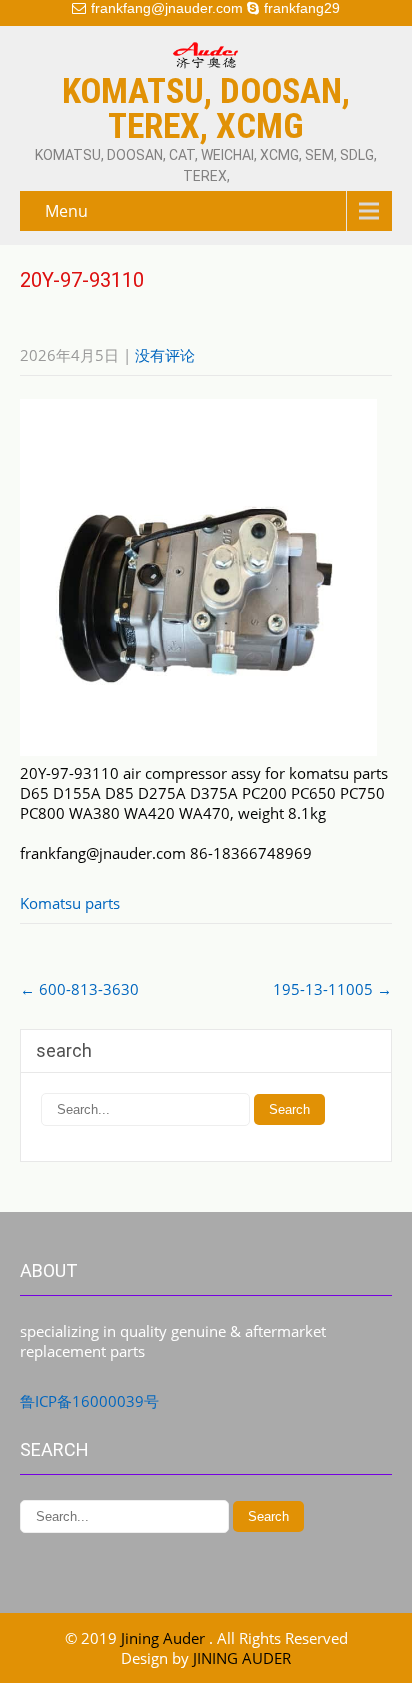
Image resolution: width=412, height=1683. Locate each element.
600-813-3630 (79, 989)
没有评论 (165, 355)
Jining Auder (165, 1638)
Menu (66, 211)
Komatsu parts (70, 903)
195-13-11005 (332, 989)
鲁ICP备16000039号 (89, 1401)
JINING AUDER (242, 1658)
